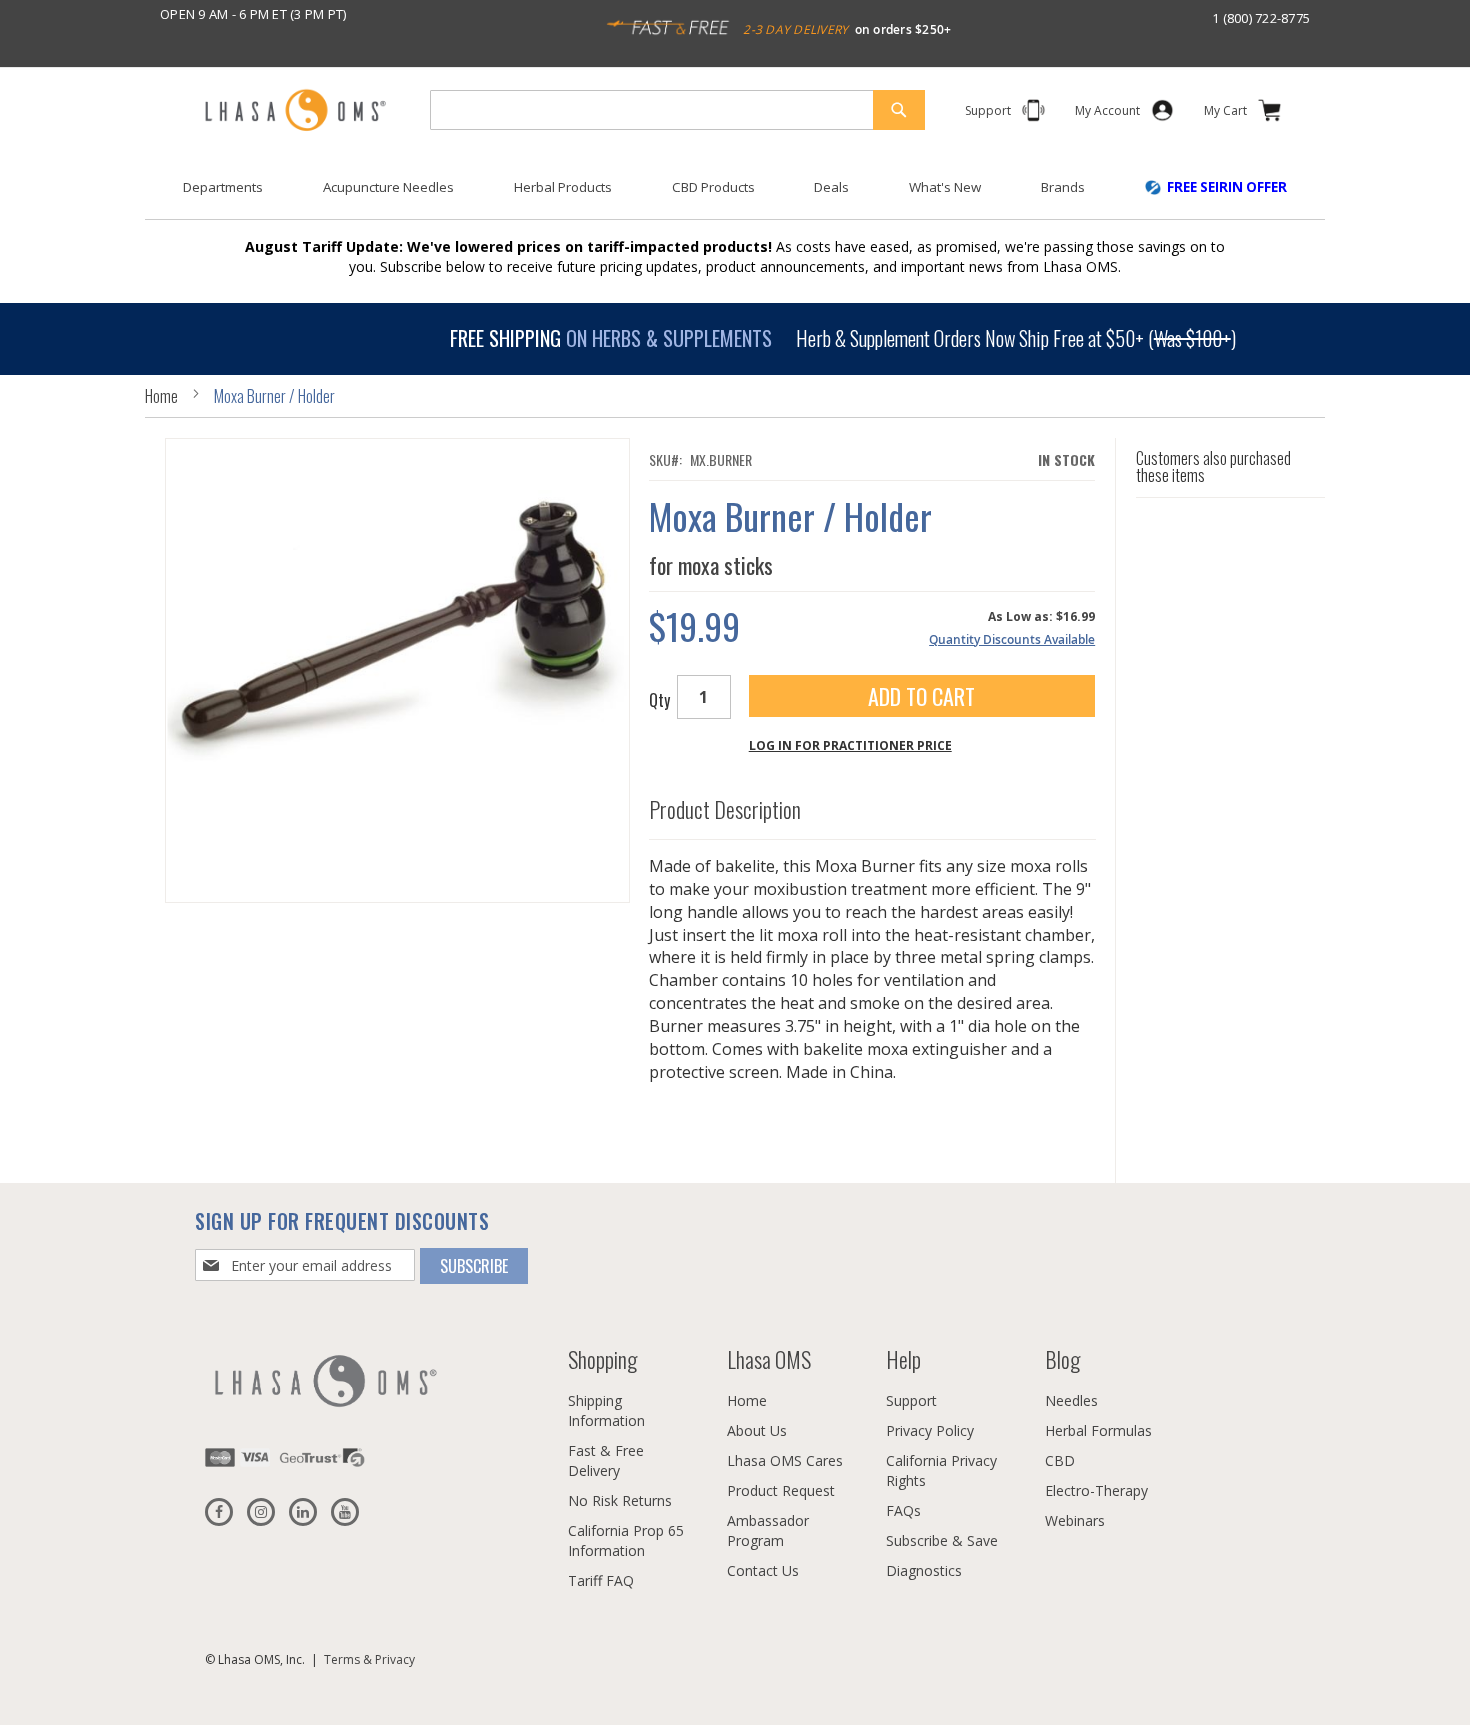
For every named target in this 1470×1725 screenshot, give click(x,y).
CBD (1060, 1460)
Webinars (1075, 1520)
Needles (1071, 1400)
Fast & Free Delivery (606, 1460)
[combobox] (677, 110)
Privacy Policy (930, 1430)
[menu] (735, 195)
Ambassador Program (768, 1530)
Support (911, 1400)
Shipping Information (606, 1410)
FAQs (903, 1510)
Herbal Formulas (1098, 1430)
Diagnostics (924, 1570)
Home (161, 396)
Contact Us (763, 1570)
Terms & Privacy (369, 1659)
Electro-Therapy (1096, 1490)
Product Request (781, 1490)
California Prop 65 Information (626, 1540)
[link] (1107, 114)
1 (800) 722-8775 (1261, 18)
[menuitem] (223, 187)
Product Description (725, 809)
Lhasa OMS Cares (785, 1460)
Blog (1062, 1359)
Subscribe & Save (942, 1540)
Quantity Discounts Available (1012, 639)
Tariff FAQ (601, 1580)
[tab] (872, 804)
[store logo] (295, 111)
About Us (757, 1430)
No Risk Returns (620, 1500)
